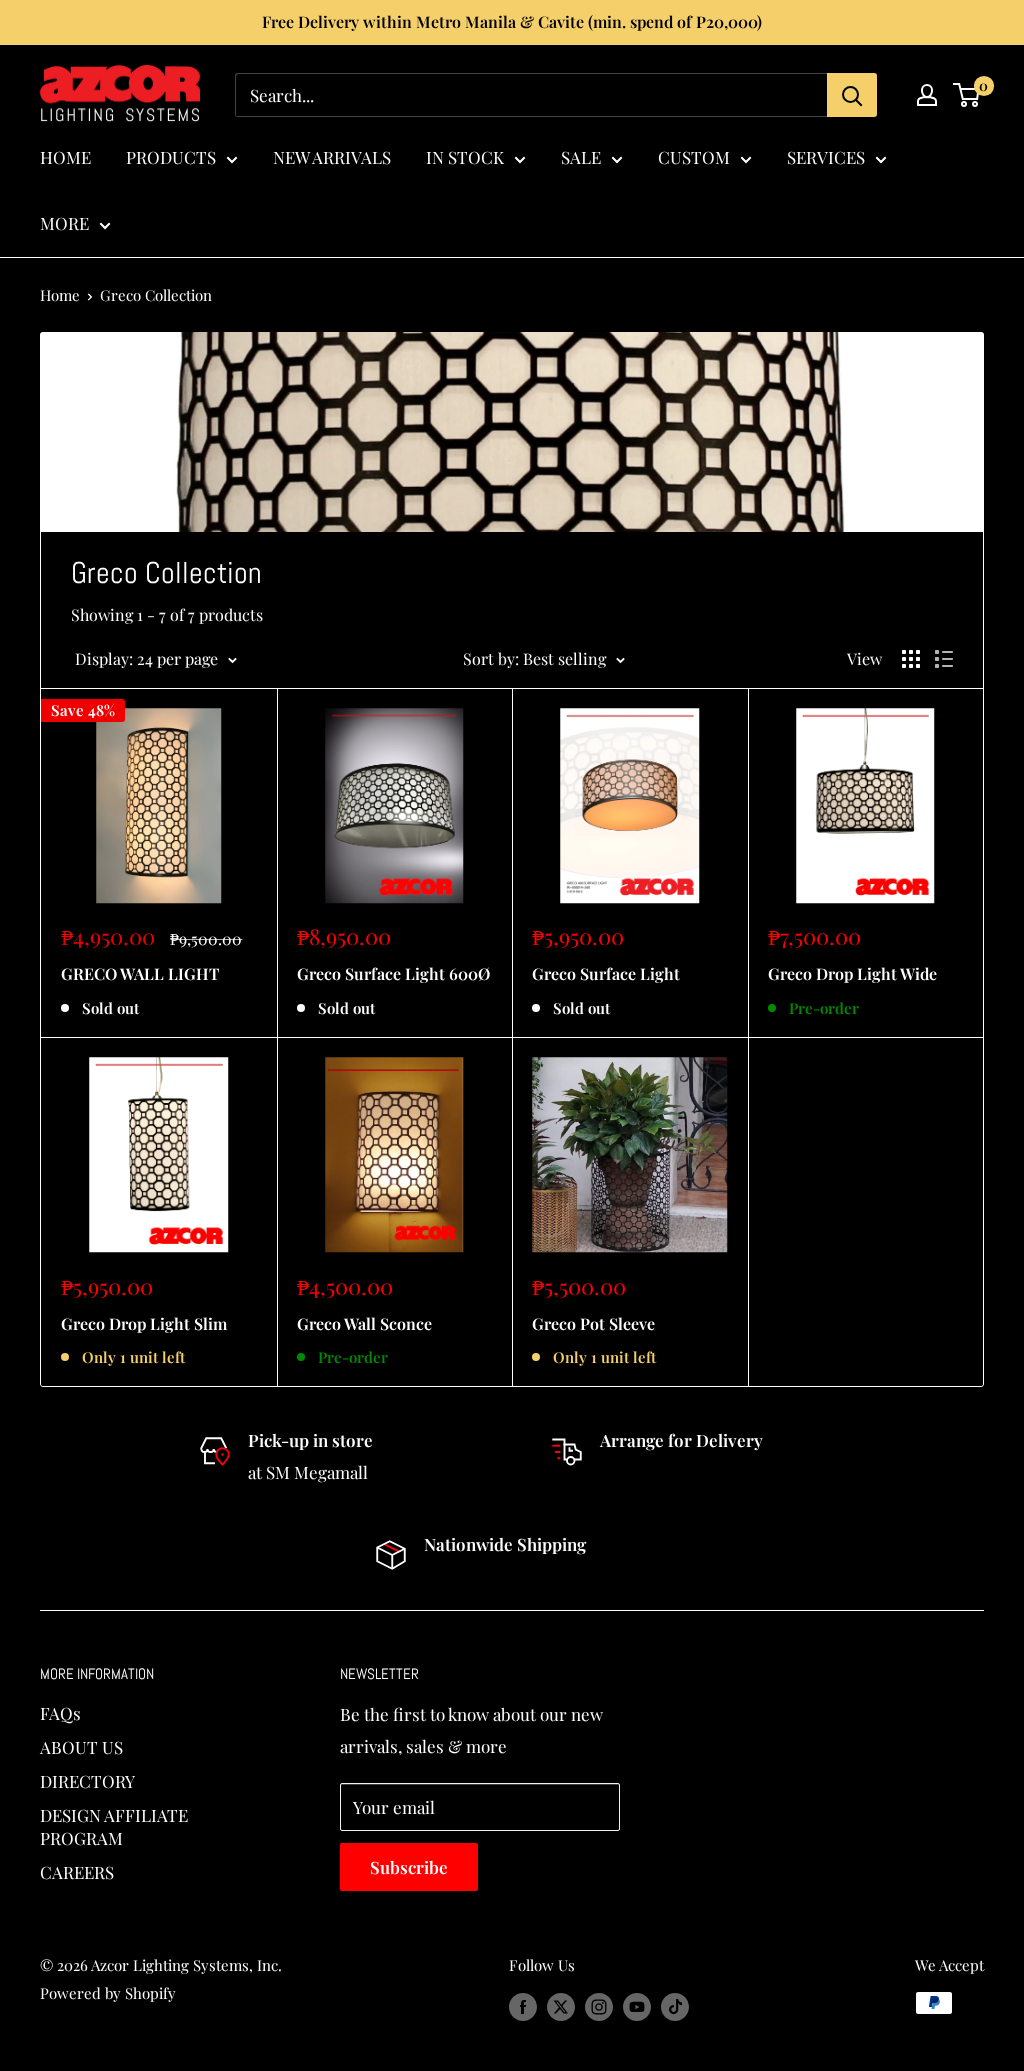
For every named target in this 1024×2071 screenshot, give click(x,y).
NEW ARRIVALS (332, 157)
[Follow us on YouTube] (637, 2006)
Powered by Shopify (108, 1993)
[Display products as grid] (911, 659)
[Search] (852, 95)
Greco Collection (156, 295)
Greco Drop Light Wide (852, 973)
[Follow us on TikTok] (675, 2006)
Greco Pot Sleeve (593, 1323)
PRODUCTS (171, 157)
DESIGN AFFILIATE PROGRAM (114, 1827)
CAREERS (77, 1872)
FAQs (60, 1713)
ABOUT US (81, 1747)
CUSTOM (694, 157)
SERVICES (826, 157)
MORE (64, 223)
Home (60, 295)
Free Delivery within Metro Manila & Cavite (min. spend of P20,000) (512, 21)
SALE (581, 157)
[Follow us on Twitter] (561, 2006)
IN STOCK (465, 157)
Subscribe (409, 1867)
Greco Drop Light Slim (144, 1323)
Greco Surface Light (606, 973)
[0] (967, 95)
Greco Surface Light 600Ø (393, 973)
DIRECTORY (87, 1781)
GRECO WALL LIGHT (140, 973)
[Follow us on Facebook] (523, 2006)
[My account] (927, 95)
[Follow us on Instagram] (599, 2006)
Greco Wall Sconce (364, 1323)
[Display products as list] (944, 659)
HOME (65, 157)
